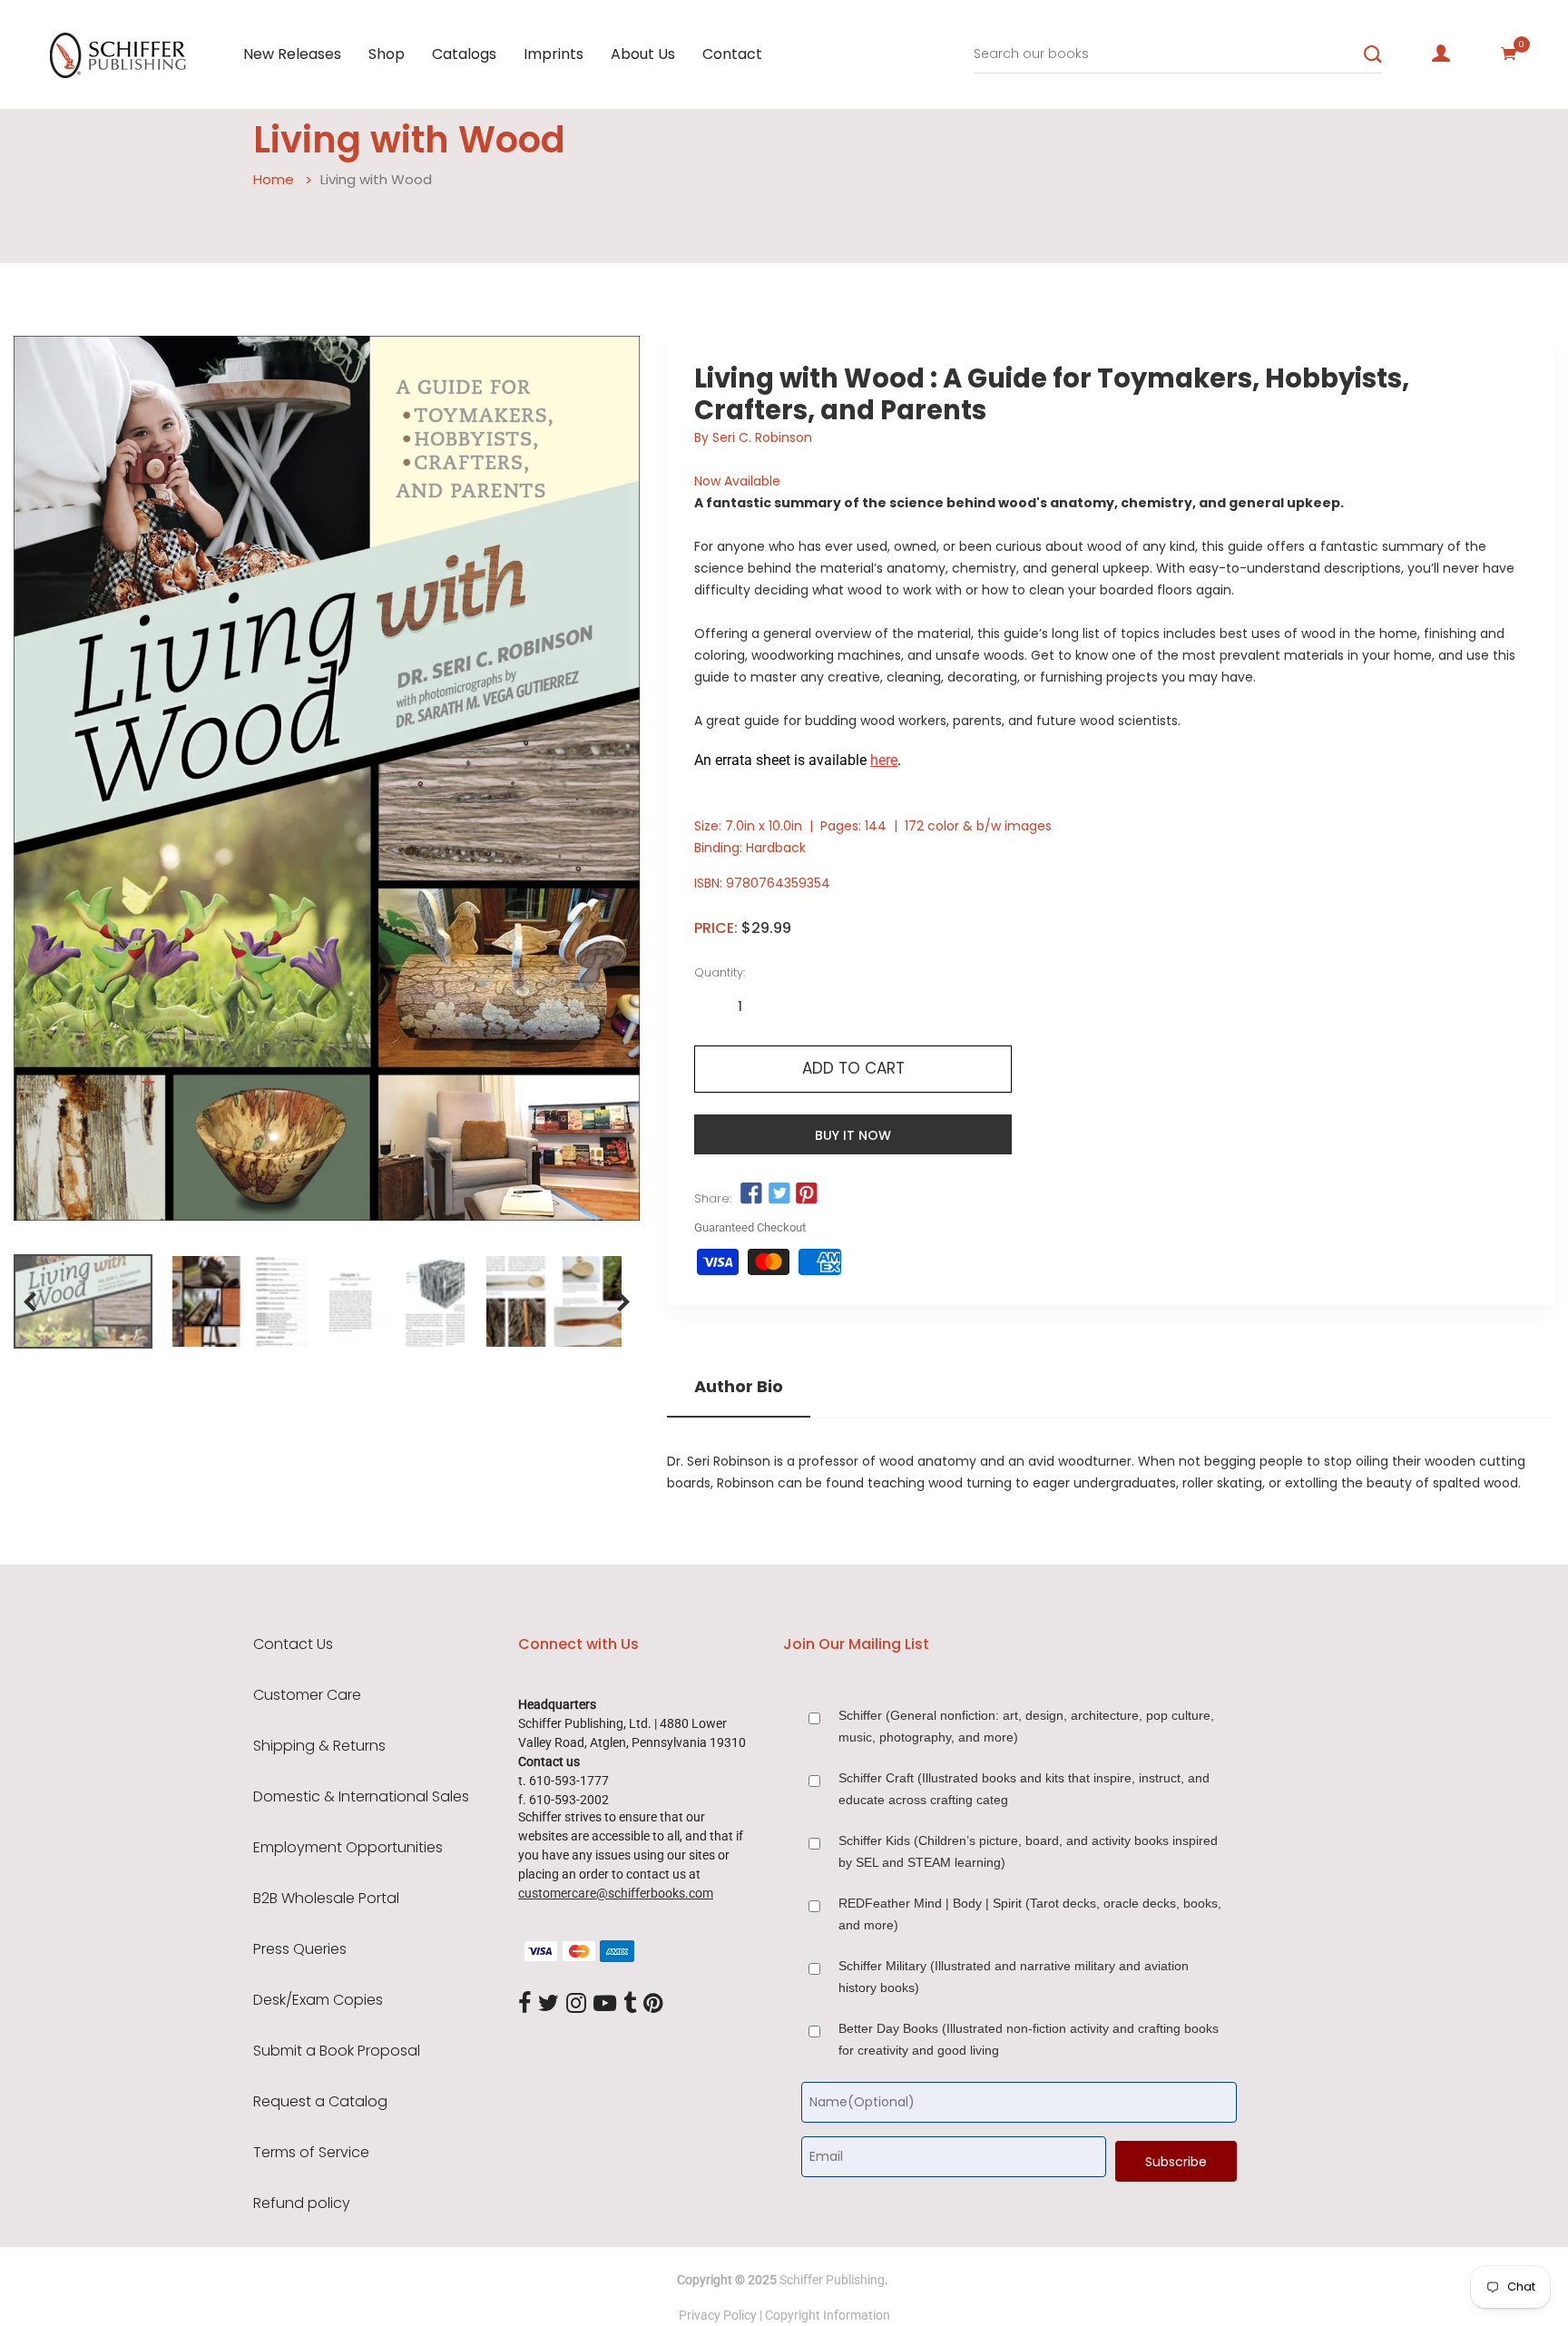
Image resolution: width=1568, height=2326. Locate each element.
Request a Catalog (320, 2102)
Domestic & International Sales (361, 1797)
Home (274, 179)
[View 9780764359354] (83, 1301)
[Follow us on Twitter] (779, 1194)
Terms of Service (311, 2153)
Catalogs (464, 54)
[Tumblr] (630, 2004)
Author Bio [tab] (739, 1387)
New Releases (292, 54)
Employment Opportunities (348, 1848)
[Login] (1441, 54)
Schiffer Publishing (832, 2280)
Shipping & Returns (319, 1746)
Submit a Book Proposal (337, 2051)
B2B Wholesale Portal (326, 1899)
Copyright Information (828, 2315)
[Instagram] (576, 2004)
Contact (732, 54)
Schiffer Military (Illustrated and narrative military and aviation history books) (1014, 1977)
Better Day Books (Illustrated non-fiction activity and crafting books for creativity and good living (1029, 2039)
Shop (387, 54)
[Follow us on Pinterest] (807, 1194)
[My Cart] (1509, 54)
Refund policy (302, 2203)
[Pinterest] (653, 2004)
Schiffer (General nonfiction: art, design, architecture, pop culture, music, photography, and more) (1026, 1726)
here (884, 760)
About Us (643, 54)
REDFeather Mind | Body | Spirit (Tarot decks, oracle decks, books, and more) (1030, 1914)
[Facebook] (524, 2004)
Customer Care (307, 1695)
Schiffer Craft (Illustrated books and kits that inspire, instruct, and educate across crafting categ (1024, 1789)
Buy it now (853, 1135)
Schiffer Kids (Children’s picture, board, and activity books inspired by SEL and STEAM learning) (1028, 1851)
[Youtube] (605, 2004)
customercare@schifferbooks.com (616, 1893)
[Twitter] (549, 2004)
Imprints (554, 54)
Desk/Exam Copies (318, 2000)
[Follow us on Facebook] (751, 1194)
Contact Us (293, 1644)
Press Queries (300, 1949)
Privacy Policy (718, 2315)
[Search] (1373, 54)
